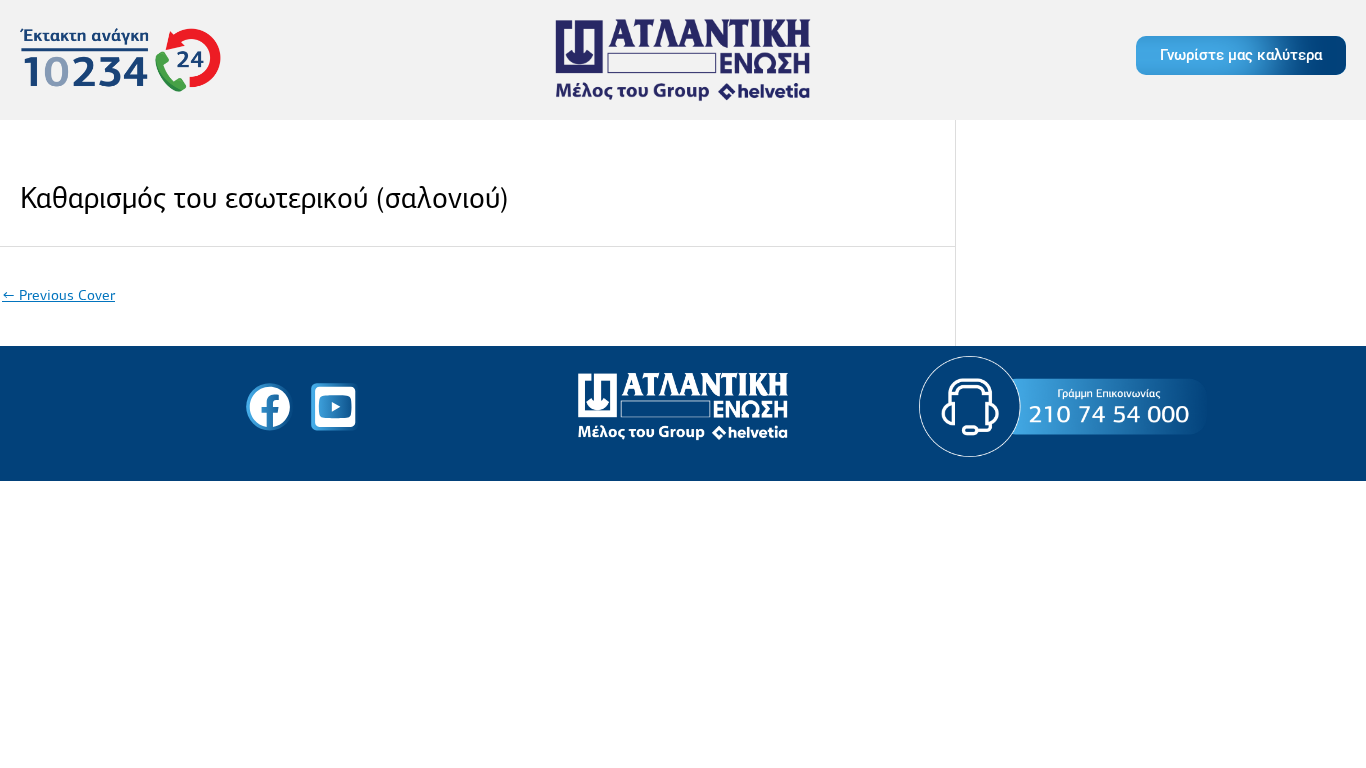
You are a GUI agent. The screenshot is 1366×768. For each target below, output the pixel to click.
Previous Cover (58, 295)
